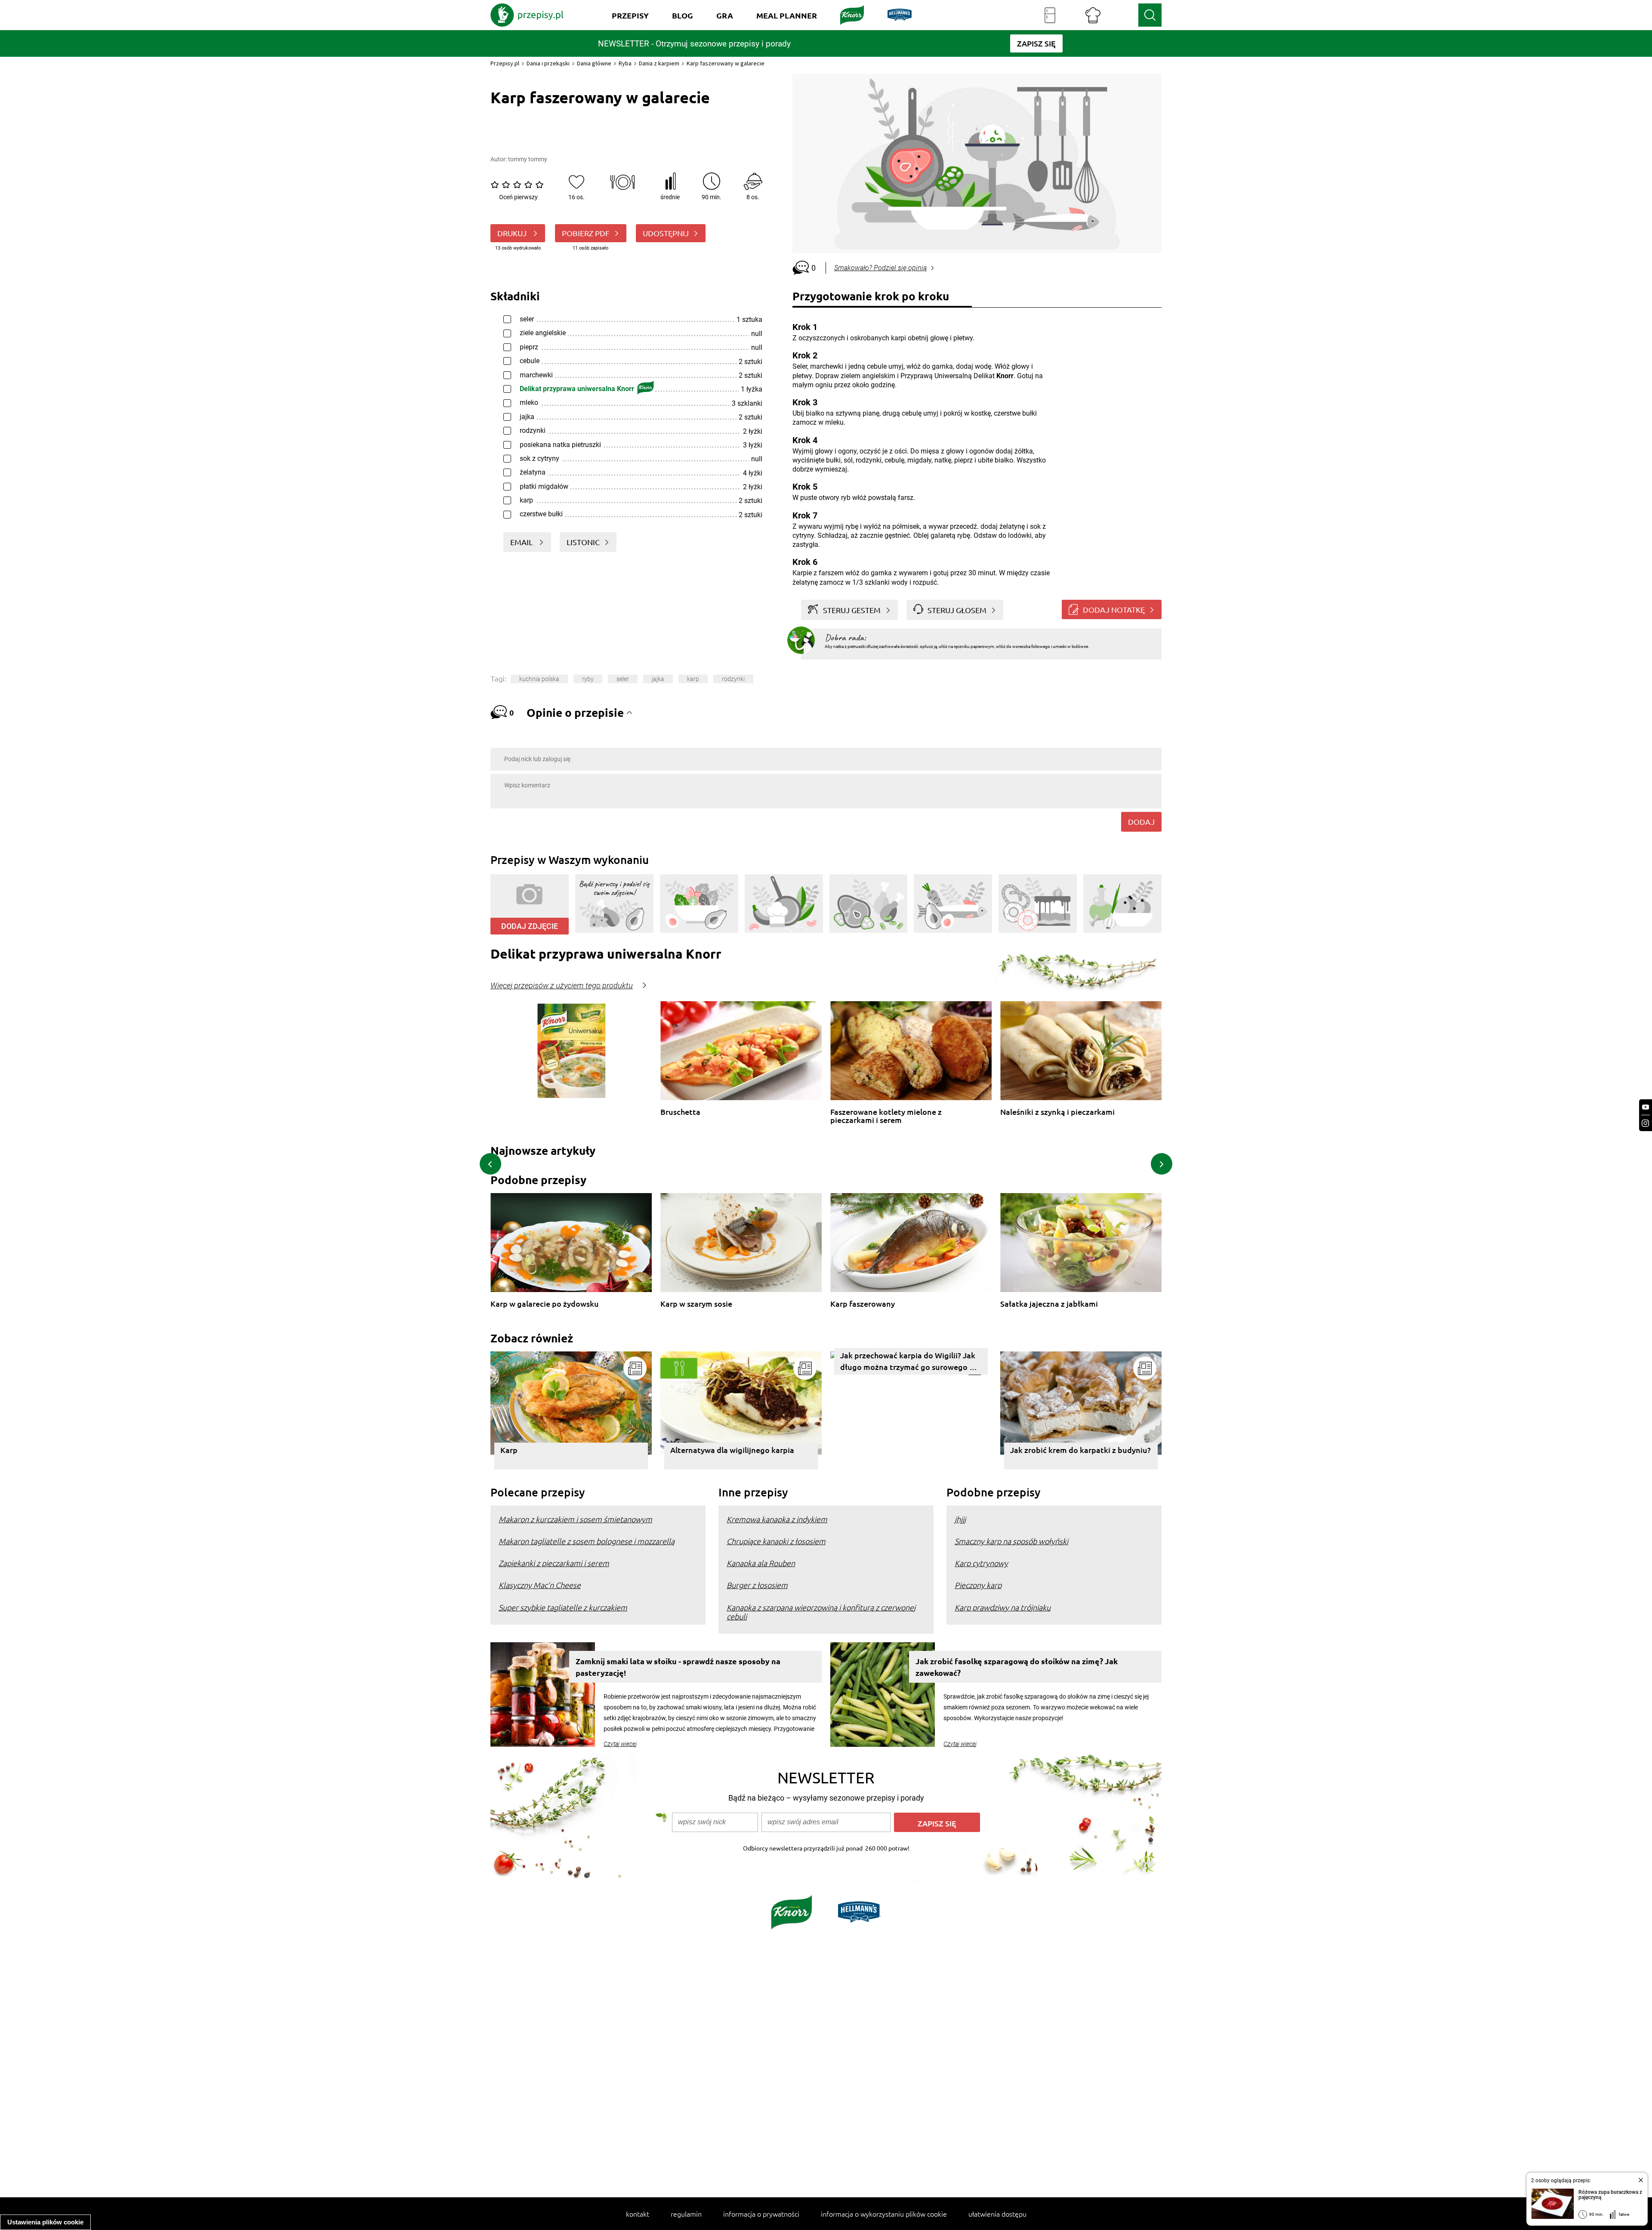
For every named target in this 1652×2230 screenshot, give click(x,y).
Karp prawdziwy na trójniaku (1003, 1607)
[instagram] (1646, 1123)
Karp (509, 1450)
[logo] (527, 15)
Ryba (625, 63)
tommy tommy (528, 159)
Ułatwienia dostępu (997, 2214)
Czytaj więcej (620, 1744)
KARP (693, 679)
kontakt (638, 2214)
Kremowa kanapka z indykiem (777, 1519)
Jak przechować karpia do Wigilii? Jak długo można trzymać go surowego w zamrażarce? (908, 1362)
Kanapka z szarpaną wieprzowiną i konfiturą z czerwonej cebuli (821, 1612)
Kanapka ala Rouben (761, 1563)
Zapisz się (937, 1823)
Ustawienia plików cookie (45, 2222)
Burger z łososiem (757, 1585)
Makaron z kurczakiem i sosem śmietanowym (575, 1519)
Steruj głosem (957, 610)
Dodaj (1141, 822)
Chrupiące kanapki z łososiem (776, 1541)
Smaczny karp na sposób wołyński (1011, 1541)
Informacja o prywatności (761, 2214)
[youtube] (1646, 1107)
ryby (588, 679)
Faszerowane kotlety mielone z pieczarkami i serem (886, 1116)
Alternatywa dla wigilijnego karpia (732, 1450)
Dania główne (594, 63)
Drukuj (513, 233)
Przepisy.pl (505, 63)
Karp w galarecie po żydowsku (545, 1304)
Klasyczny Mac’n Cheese (540, 1585)
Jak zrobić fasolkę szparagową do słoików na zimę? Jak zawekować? (1017, 1667)
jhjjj (960, 1519)
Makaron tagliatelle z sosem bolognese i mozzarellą (587, 1541)
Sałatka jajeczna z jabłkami (1049, 1304)
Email (522, 542)
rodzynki (733, 679)
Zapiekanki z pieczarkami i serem (554, 1563)
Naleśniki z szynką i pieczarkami (1057, 1112)
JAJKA (658, 679)
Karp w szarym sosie (696, 1304)
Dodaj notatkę (1114, 609)
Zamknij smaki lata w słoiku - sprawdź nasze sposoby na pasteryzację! (678, 1667)
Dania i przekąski (548, 63)
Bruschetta (680, 1112)
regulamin (686, 2214)
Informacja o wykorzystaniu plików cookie (884, 2214)
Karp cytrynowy (981, 1563)
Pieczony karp (978, 1585)
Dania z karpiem (659, 63)
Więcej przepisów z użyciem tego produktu (562, 986)
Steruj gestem (852, 610)
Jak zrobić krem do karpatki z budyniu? (1080, 1450)
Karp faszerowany (863, 1304)
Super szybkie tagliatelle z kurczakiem (563, 1607)
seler (623, 679)
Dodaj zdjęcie (530, 926)
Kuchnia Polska (539, 679)
